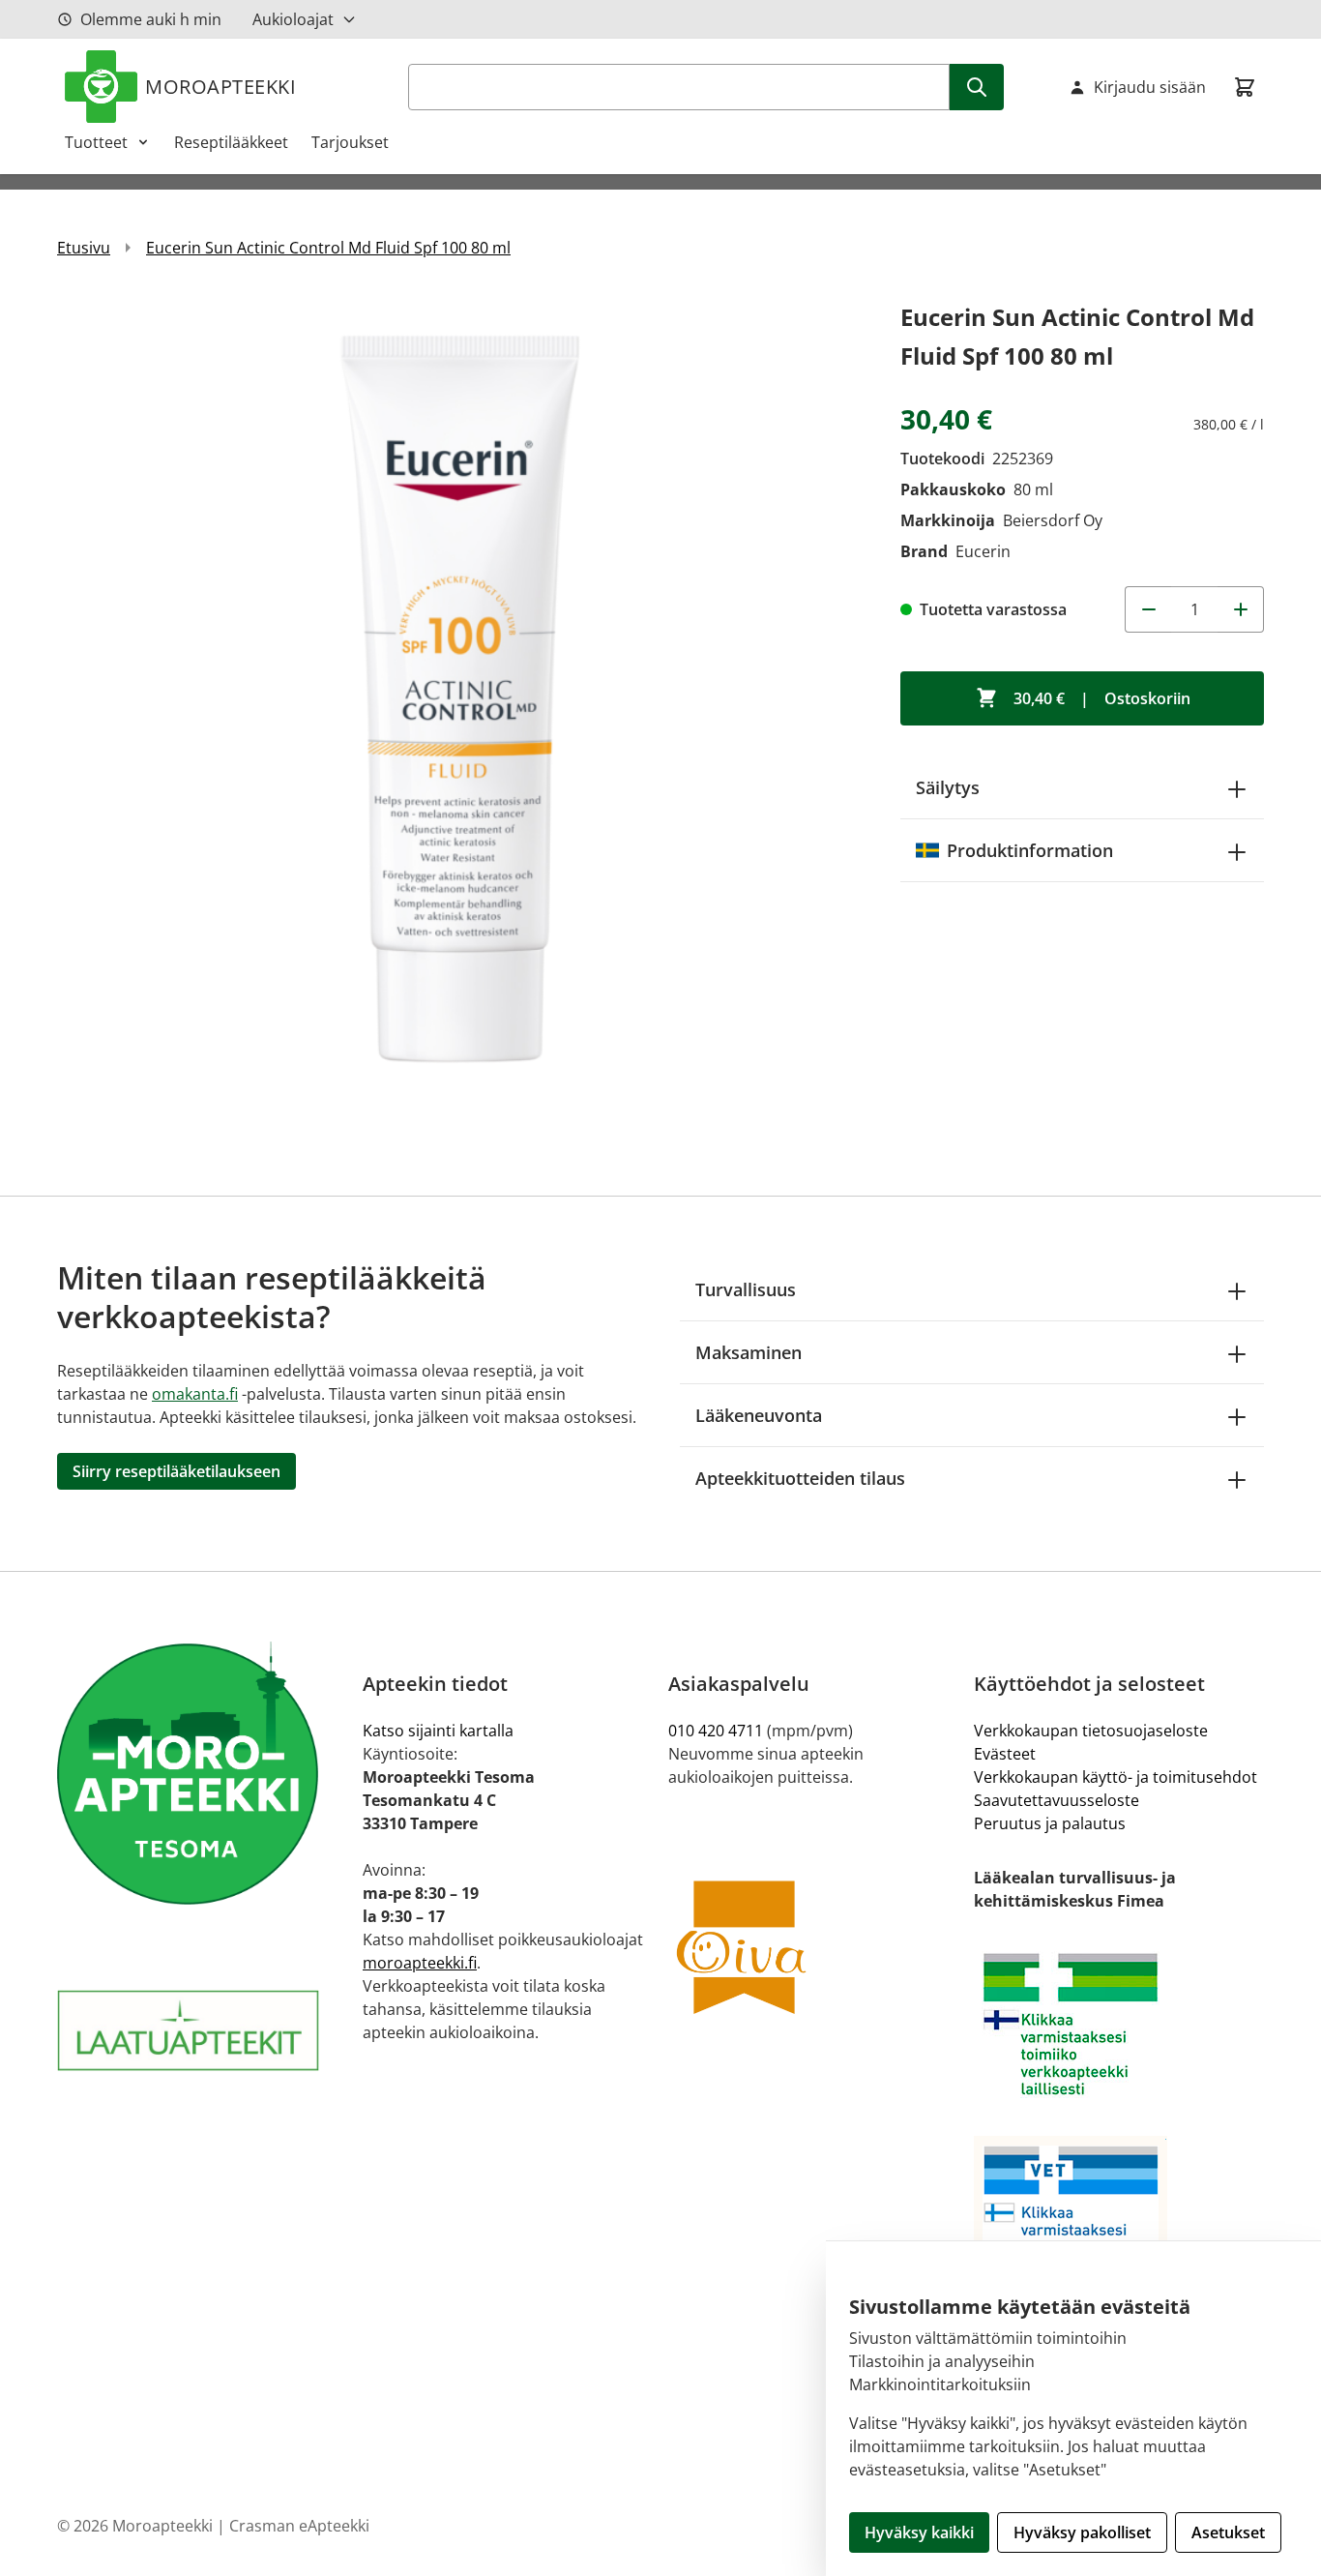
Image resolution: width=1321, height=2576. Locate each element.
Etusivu (84, 248)
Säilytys (948, 787)
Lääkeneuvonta (759, 1415)
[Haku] (977, 87)
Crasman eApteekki (299, 2526)
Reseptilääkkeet (231, 142)
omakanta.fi (195, 1394)
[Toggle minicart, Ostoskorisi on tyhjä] (1245, 87)
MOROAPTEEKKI (220, 87)
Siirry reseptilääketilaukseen (176, 1471)
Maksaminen (749, 1352)
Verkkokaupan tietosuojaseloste (1091, 1731)
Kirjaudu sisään (1150, 87)
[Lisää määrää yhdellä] (1241, 609)
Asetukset (1228, 2532)
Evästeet (1005, 1754)
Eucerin (983, 551)
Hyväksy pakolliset (1082, 2532)
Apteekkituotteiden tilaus (800, 1478)
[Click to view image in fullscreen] (459, 700)
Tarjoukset (350, 142)
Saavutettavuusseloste (1057, 1800)
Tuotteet (96, 142)
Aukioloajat (293, 19)
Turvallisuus (746, 1289)
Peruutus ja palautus (1050, 1823)
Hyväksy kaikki (919, 2532)
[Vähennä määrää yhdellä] (1148, 609)
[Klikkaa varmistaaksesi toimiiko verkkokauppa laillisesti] (1119, 2024)
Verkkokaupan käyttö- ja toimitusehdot (1116, 1777)
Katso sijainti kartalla (438, 1731)
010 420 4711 (716, 1731)
